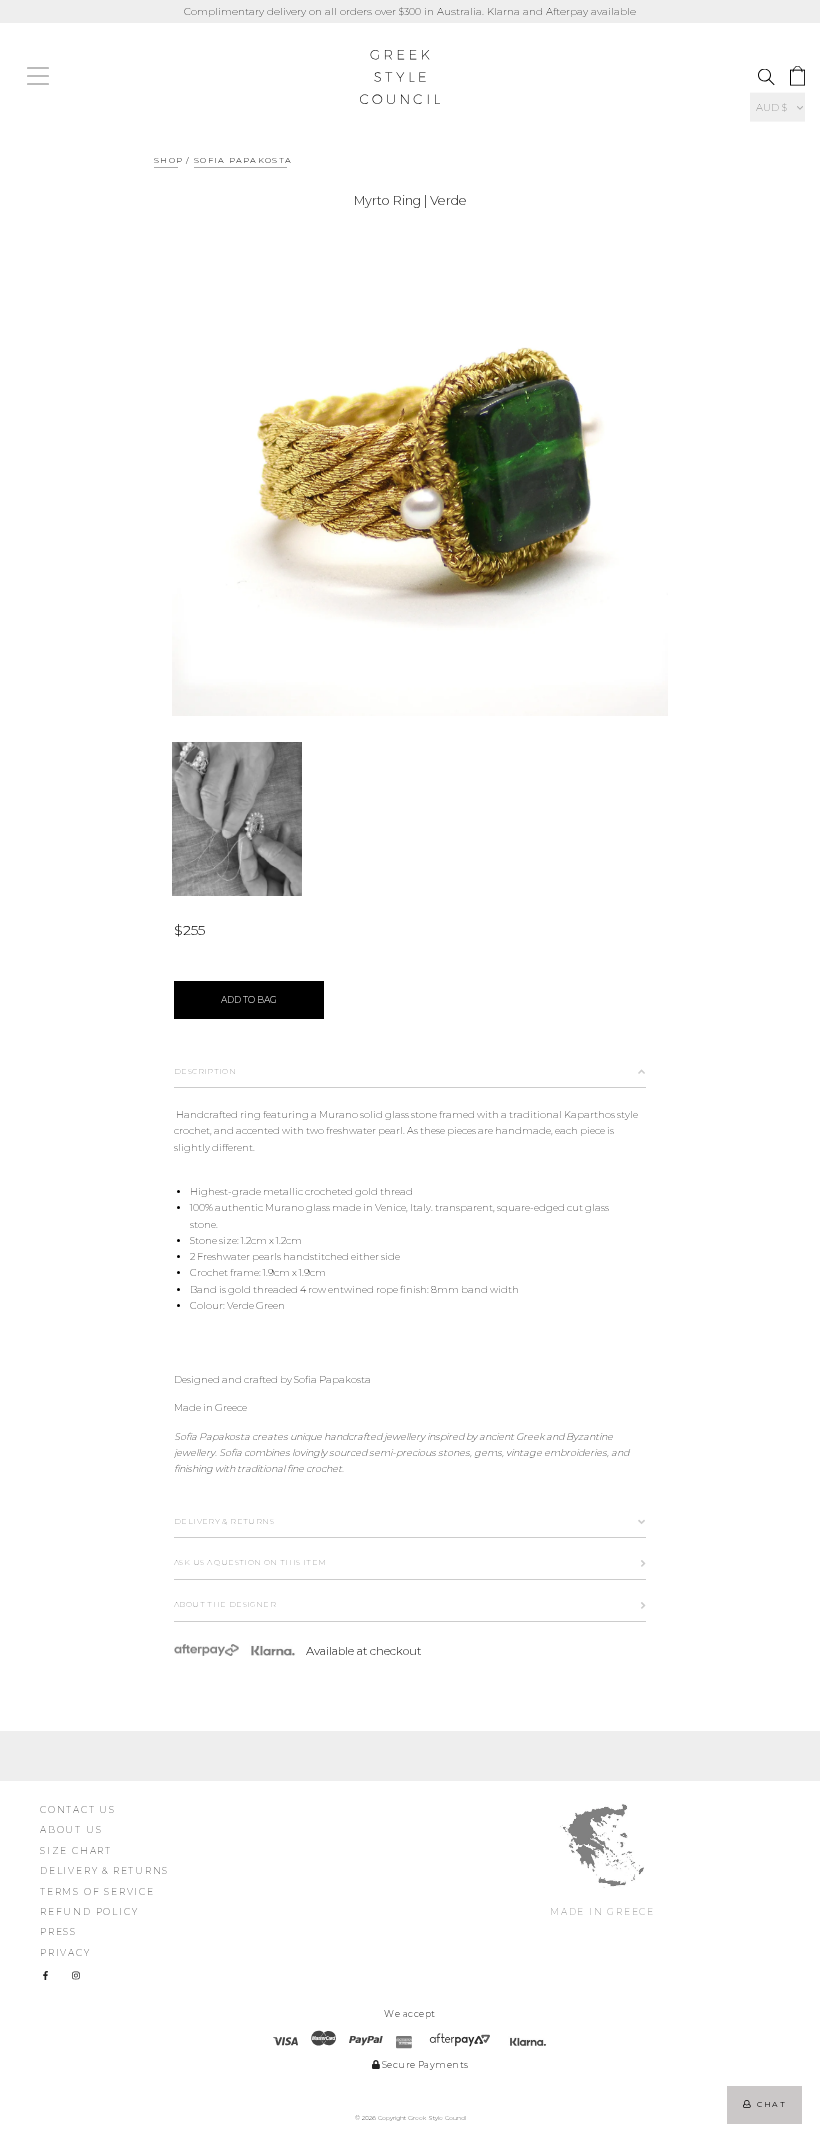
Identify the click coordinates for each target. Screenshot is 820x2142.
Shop (168, 160)
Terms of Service (97, 1891)
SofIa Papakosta (243, 160)
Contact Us (78, 1809)
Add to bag (249, 999)
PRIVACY (65, 1952)
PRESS (58, 1931)
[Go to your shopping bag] (797, 76)
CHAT (768, 2104)
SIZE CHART (76, 1850)
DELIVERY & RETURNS (104, 1870)
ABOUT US (71, 1829)
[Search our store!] (766, 77)
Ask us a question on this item (250, 1562)
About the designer (225, 1604)
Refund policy (89, 1911)
